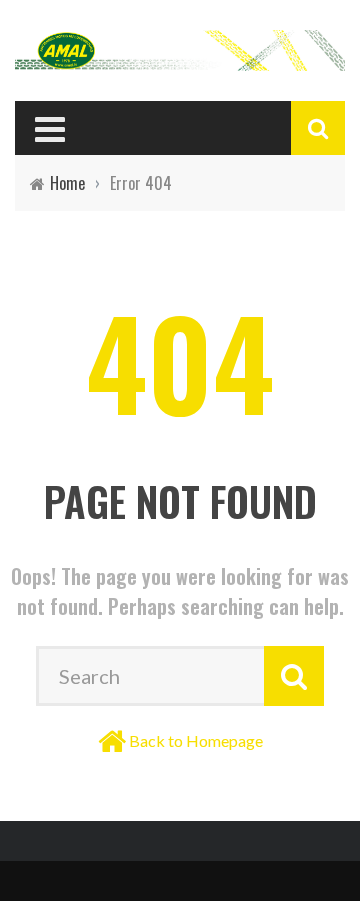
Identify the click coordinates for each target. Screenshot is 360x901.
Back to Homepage (196, 740)
